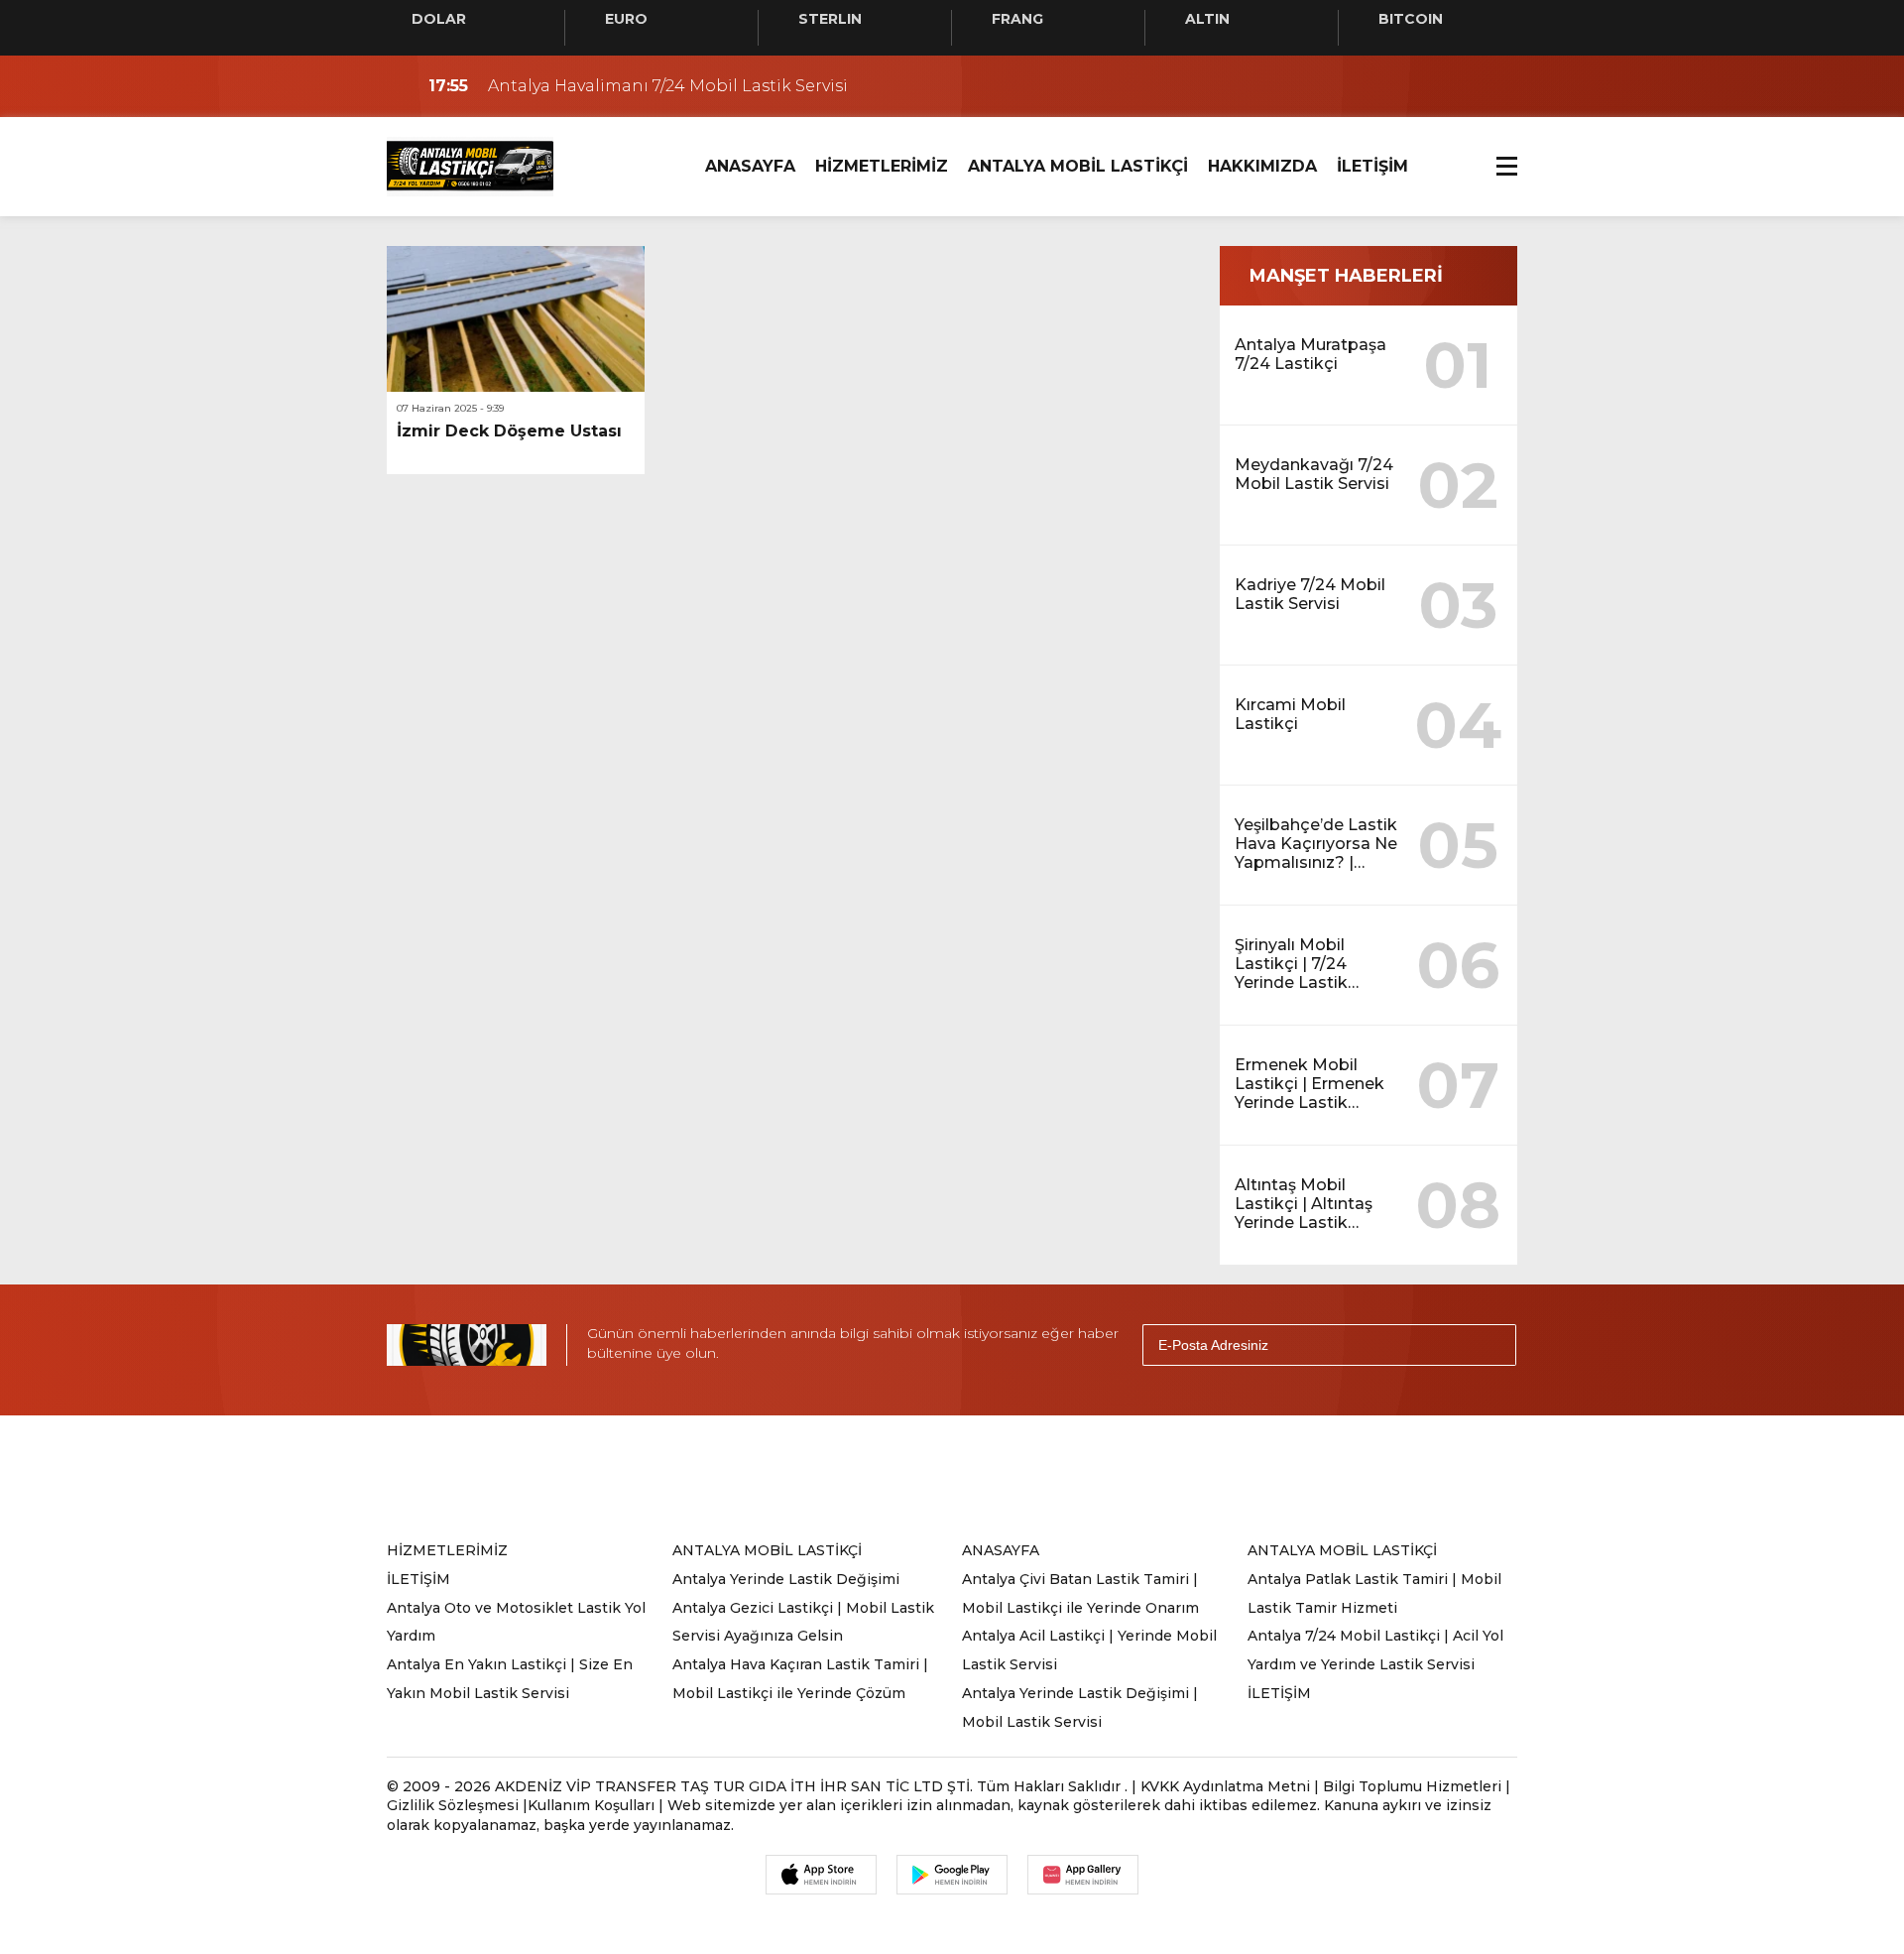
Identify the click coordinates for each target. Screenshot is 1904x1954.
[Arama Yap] (1458, 86)
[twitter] (865, 1476)
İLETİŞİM (1372, 166)
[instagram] (926, 1476)
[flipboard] (1049, 1476)
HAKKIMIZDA (1262, 166)
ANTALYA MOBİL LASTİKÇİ (1078, 166)
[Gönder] (1492, 1345)
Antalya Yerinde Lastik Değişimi (786, 1579)
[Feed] (1111, 1476)
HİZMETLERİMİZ (882, 166)
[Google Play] (952, 1875)
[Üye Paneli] (1497, 86)
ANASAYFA (750, 166)
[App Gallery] (1083, 1875)
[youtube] (988, 1476)
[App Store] (821, 1875)
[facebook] (803, 1476)
